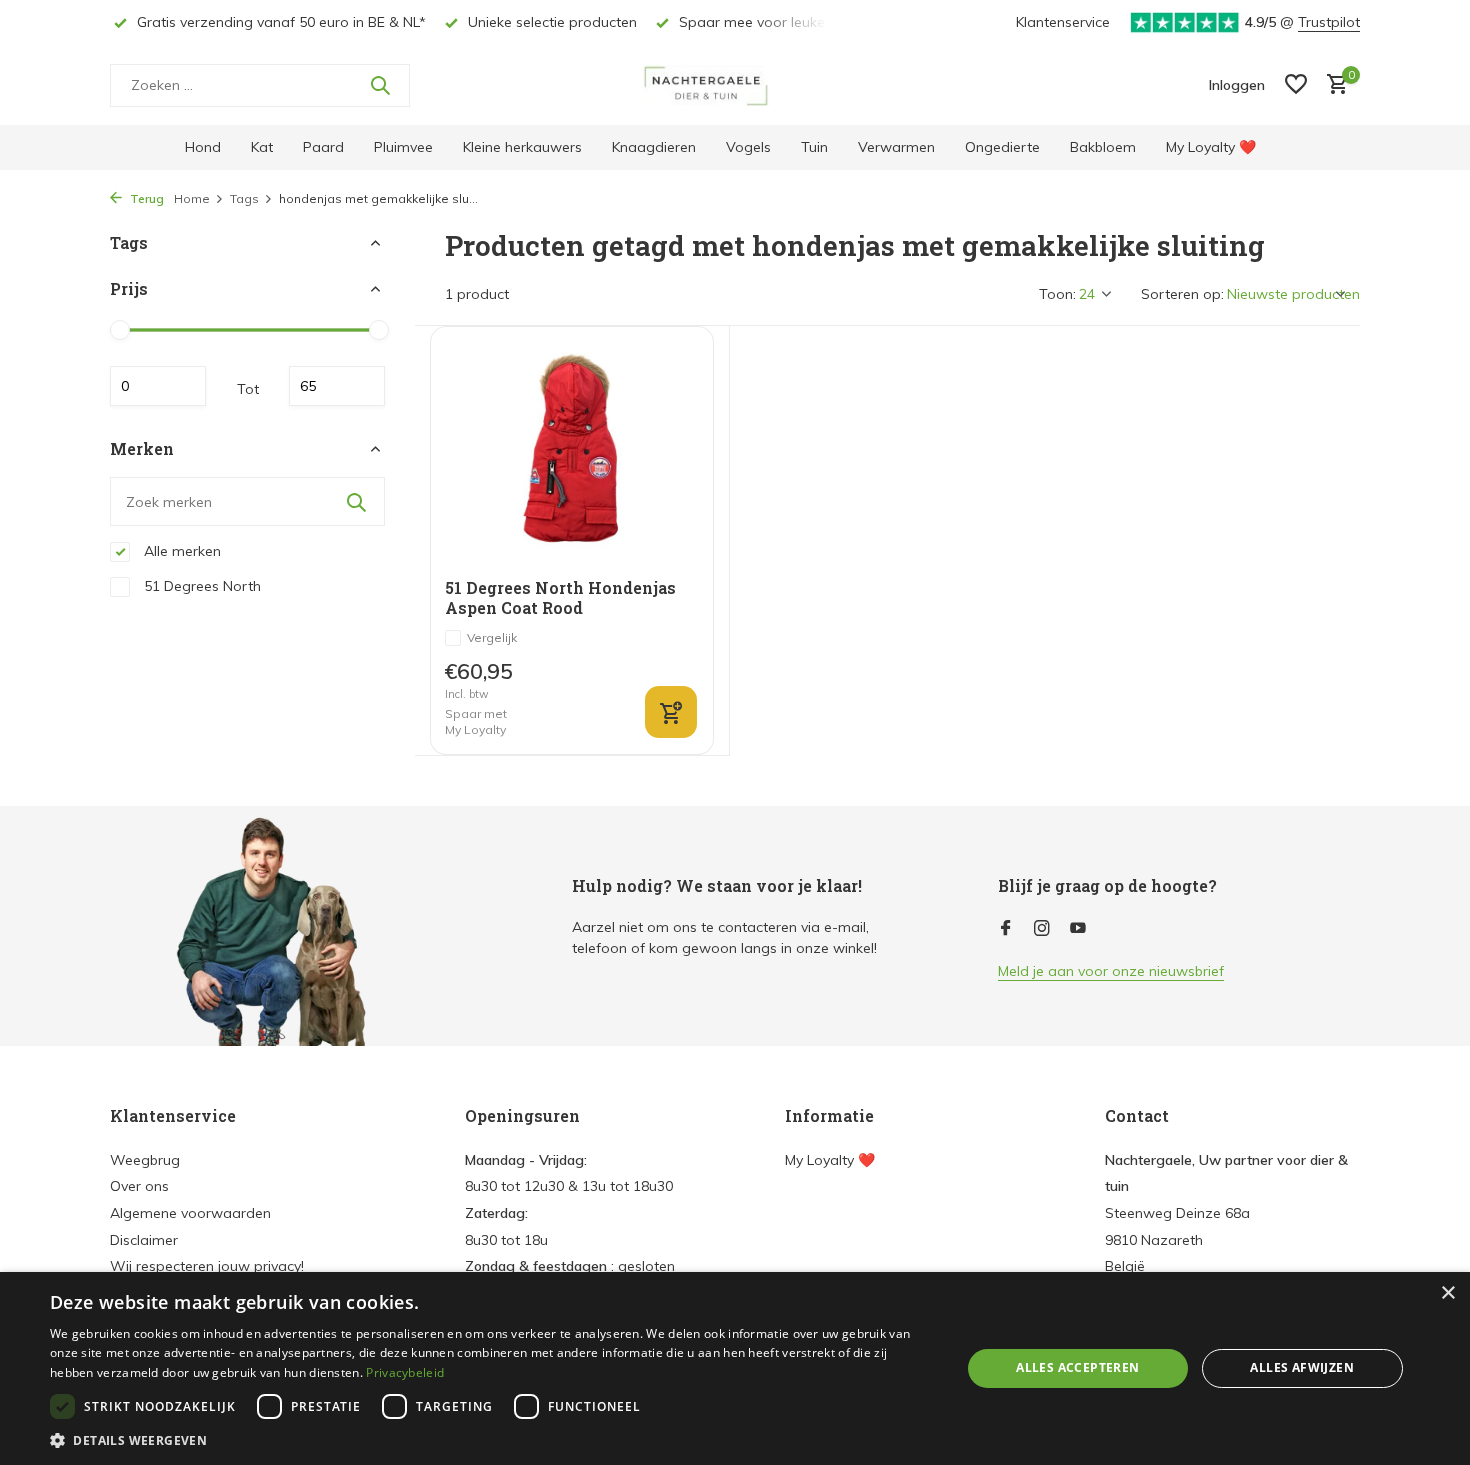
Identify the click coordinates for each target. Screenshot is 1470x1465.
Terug (145, 198)
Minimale (158, 386)
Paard (323, 147)
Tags (244, 198)
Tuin (814, 147)
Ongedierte (1002, 147)
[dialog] (735, 1368)
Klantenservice (1063, 22)
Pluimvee (403, 147)
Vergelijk (492, 637)
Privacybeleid (405, 1372)
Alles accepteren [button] (1077, 1367)
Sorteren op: (1182, 294)
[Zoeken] (380, 85)
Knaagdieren (654, 147)
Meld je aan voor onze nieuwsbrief (1111, 971)
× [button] (1447, 1293)
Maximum (337, 386)
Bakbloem (1103, 147)
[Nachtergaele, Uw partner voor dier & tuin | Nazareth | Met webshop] (734, 85)
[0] (1332, 85)
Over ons (139, 1186)
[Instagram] (1042, 929)
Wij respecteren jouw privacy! (207, 1266)
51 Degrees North (200, 586)
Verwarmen (896, 147)
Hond (203, 147)
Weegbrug (145, 1160)
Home (192, 198)
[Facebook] (1006, 929)
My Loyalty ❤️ (1211, 147)
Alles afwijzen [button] (1302, 1367)
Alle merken (180, 551)
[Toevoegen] (671, 712)
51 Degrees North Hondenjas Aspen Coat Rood (560, 598)
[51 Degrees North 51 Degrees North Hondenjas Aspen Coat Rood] (572, 452)
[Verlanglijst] (1296, 85)
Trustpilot (1329, 22)
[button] (492, 1440)
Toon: (1057, 294)
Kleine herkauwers (522, 147)
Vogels (748, 147)
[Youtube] (1078, 929)
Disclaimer (144, 1240)
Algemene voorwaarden (190, 1213)
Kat (262, 147)
